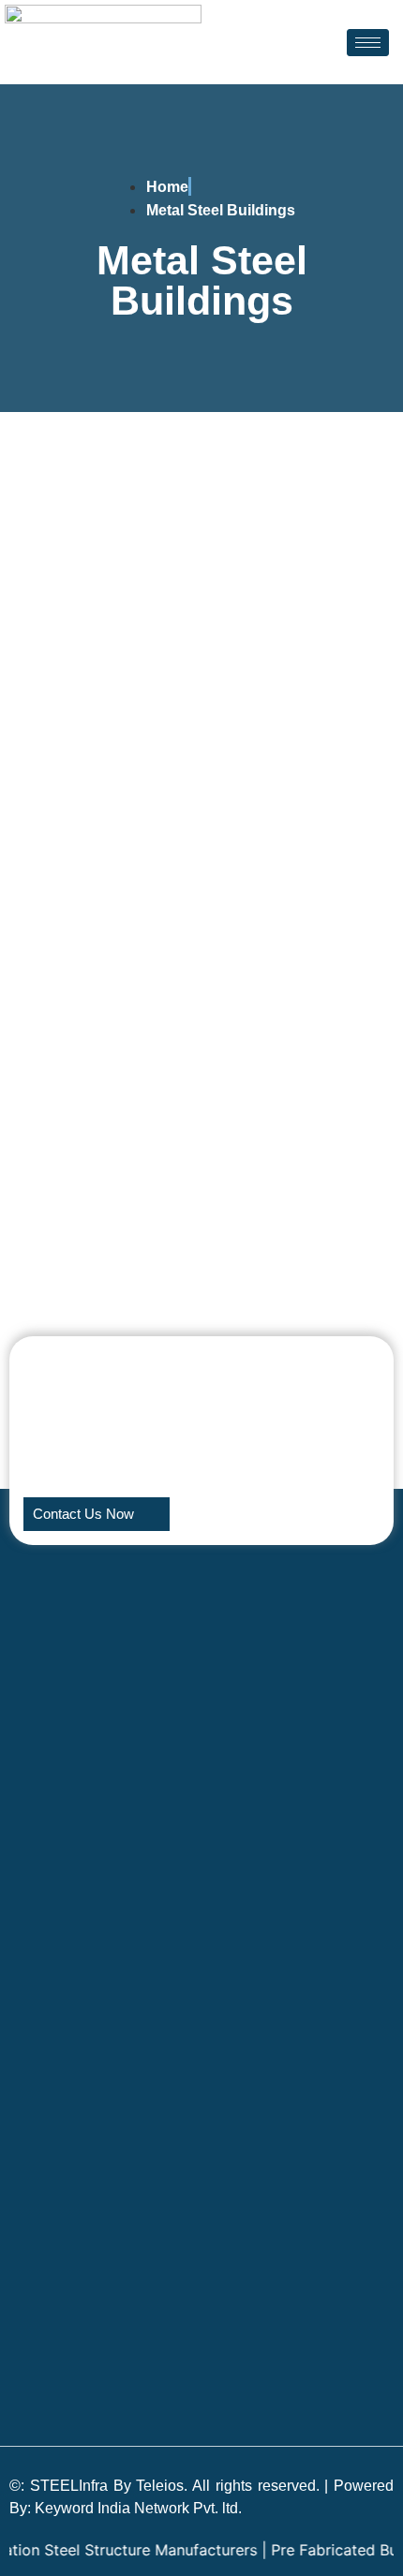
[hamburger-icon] (368, 43)
